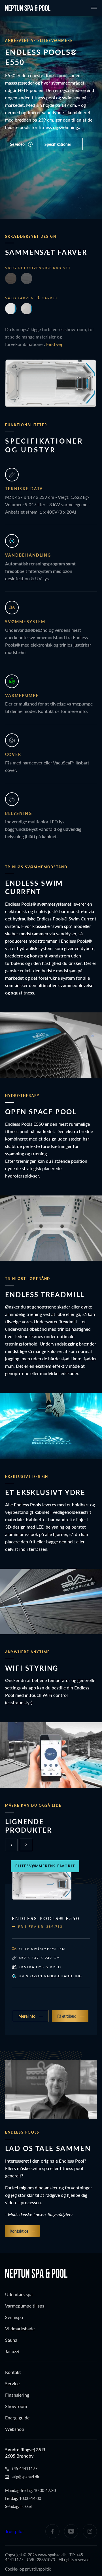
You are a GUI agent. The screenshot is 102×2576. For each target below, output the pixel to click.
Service (12, 2383)
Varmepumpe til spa (25, 2306)
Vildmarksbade (20, 2328)
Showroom (16, 2406)
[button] (26, 1845)
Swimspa (14, 2317)
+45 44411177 (24, 2469)
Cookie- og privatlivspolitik (28, 2569)
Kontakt (13, 2372)
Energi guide (17, 2418)
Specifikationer (58, 144)
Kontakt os (19, 2231)
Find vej (54, 344)
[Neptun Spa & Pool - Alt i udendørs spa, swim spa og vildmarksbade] (28, 8)
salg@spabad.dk (25, 2477)
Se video (17, 144)
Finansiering (17, 2395)
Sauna (11, 2340)
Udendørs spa (19, 2294)
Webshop (15, 2429)
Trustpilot (15, 2531)
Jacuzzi (12, 2351)
